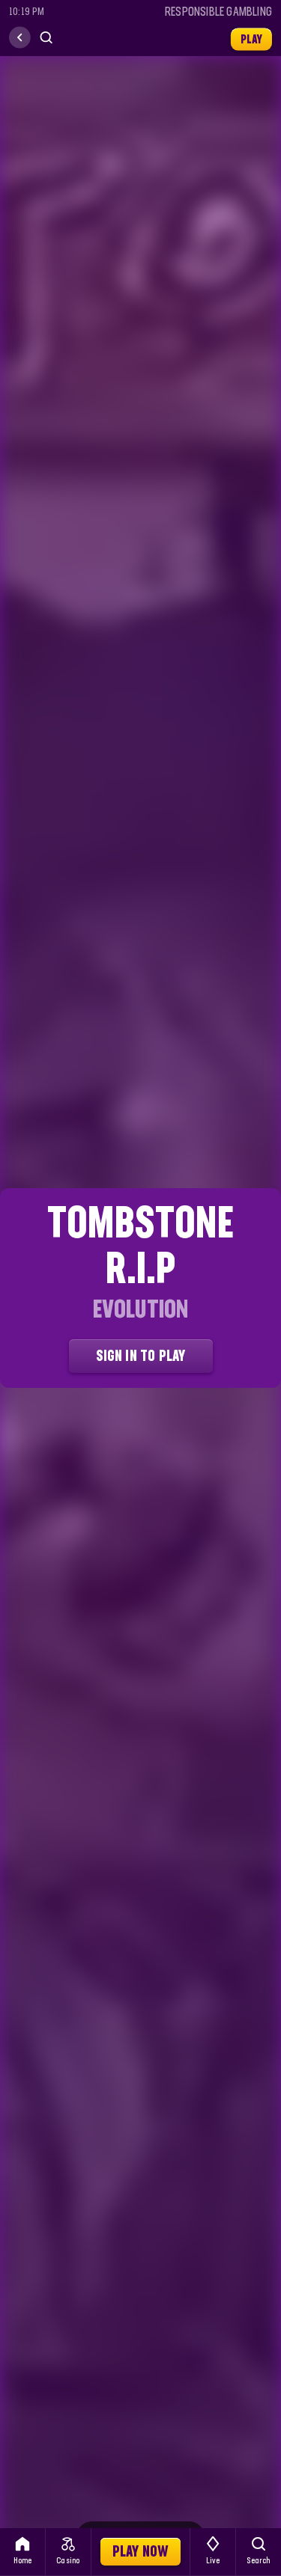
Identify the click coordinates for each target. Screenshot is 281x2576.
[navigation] (20, 38)
